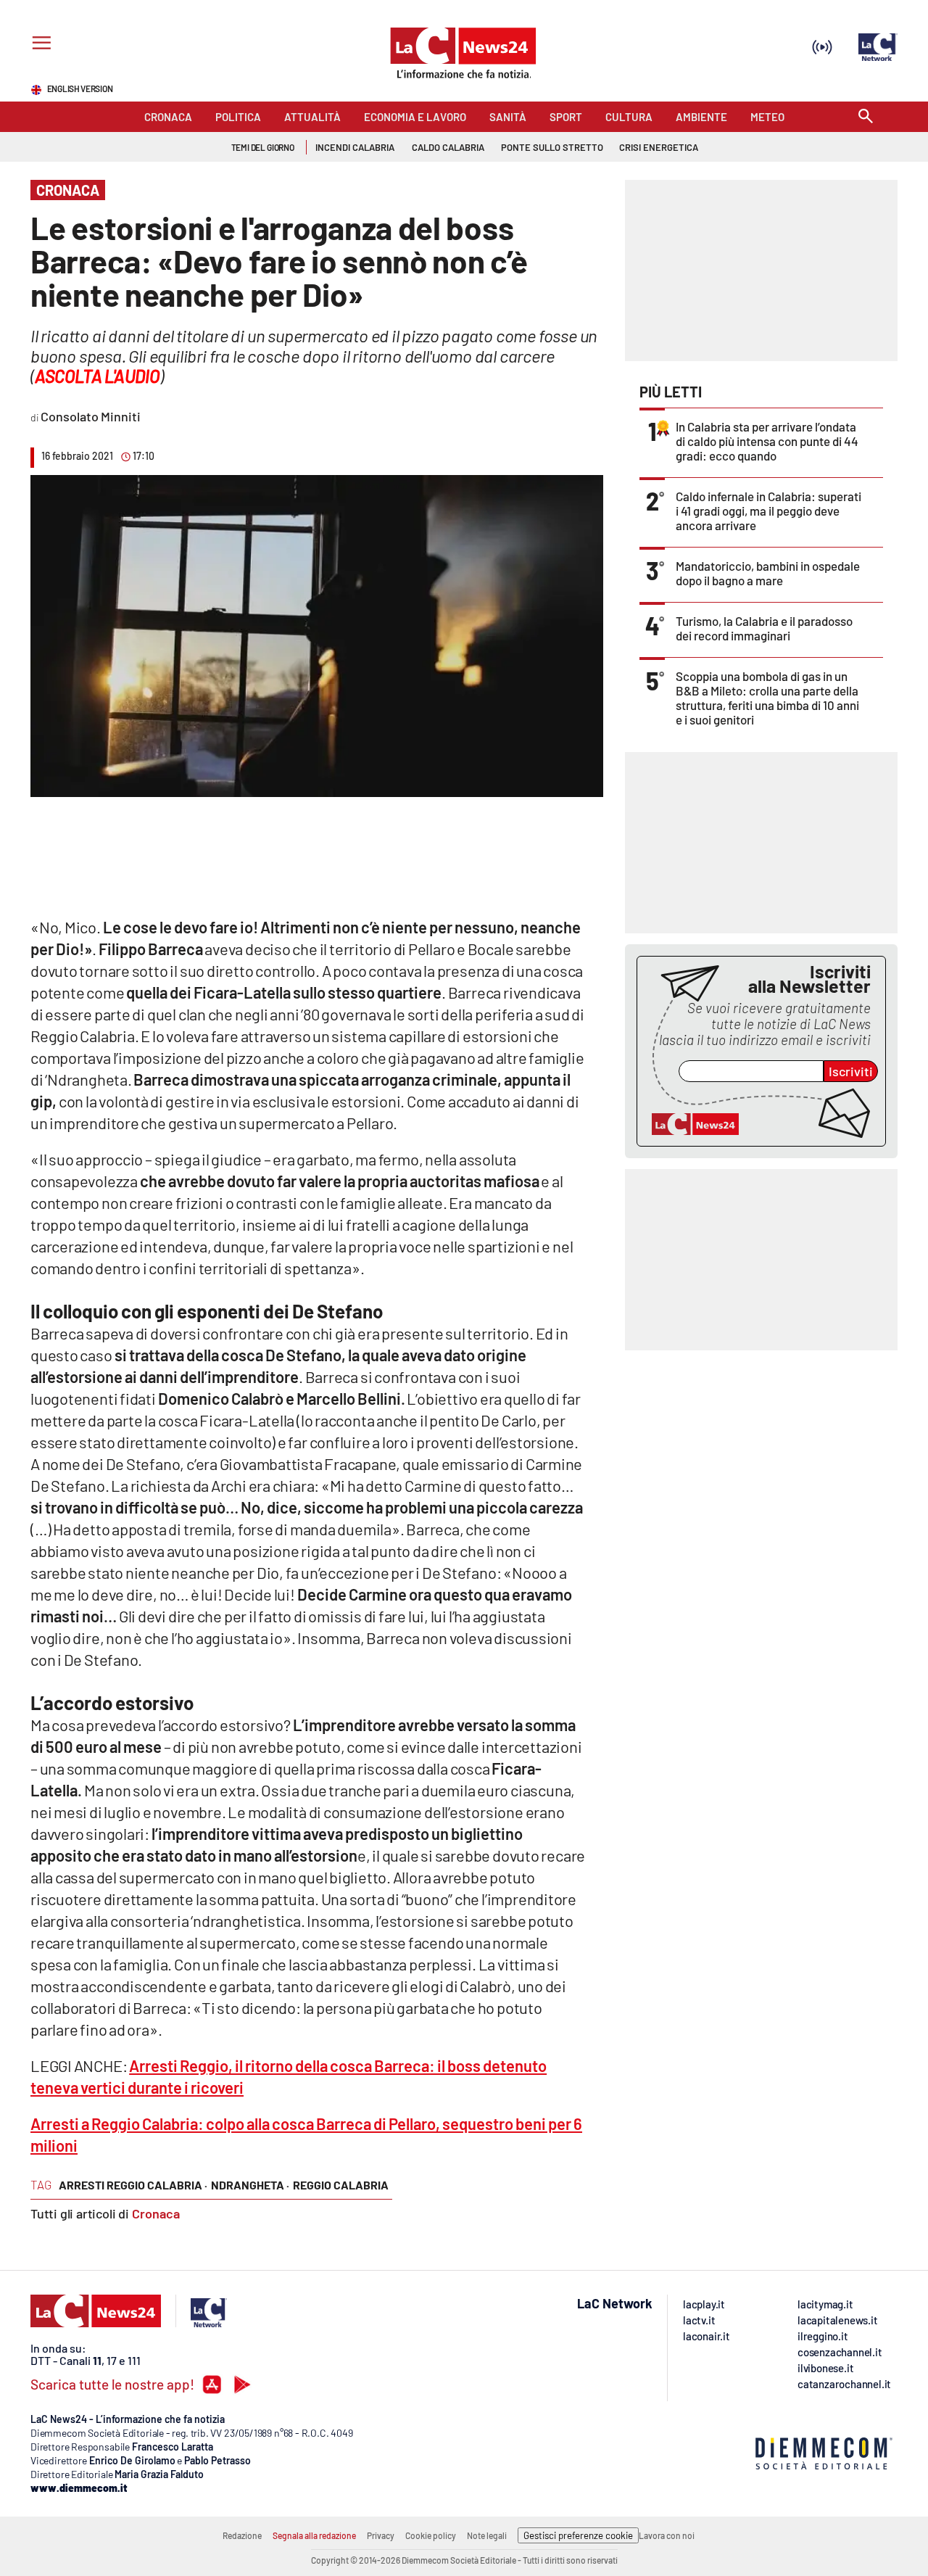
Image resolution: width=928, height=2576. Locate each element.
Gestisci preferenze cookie (578, 2535)
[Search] (866, 117)
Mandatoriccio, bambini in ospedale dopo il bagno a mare (768, 573)
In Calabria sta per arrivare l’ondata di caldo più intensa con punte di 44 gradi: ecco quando (767, 441)
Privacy (381, 2535)
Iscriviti (851, 1071)
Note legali (487, 2535)
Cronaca (156, 2213)
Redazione (242, 2535)
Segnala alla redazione (314, 2535)
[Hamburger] (39, 45)
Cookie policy (431, 2535)
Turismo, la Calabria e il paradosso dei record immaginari (764, 628)
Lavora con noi (667, 2535)
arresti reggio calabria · (133, 2185)
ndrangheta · (250, 2185)
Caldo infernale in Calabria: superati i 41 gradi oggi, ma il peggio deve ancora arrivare (768, 511)
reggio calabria (341, 2185)
